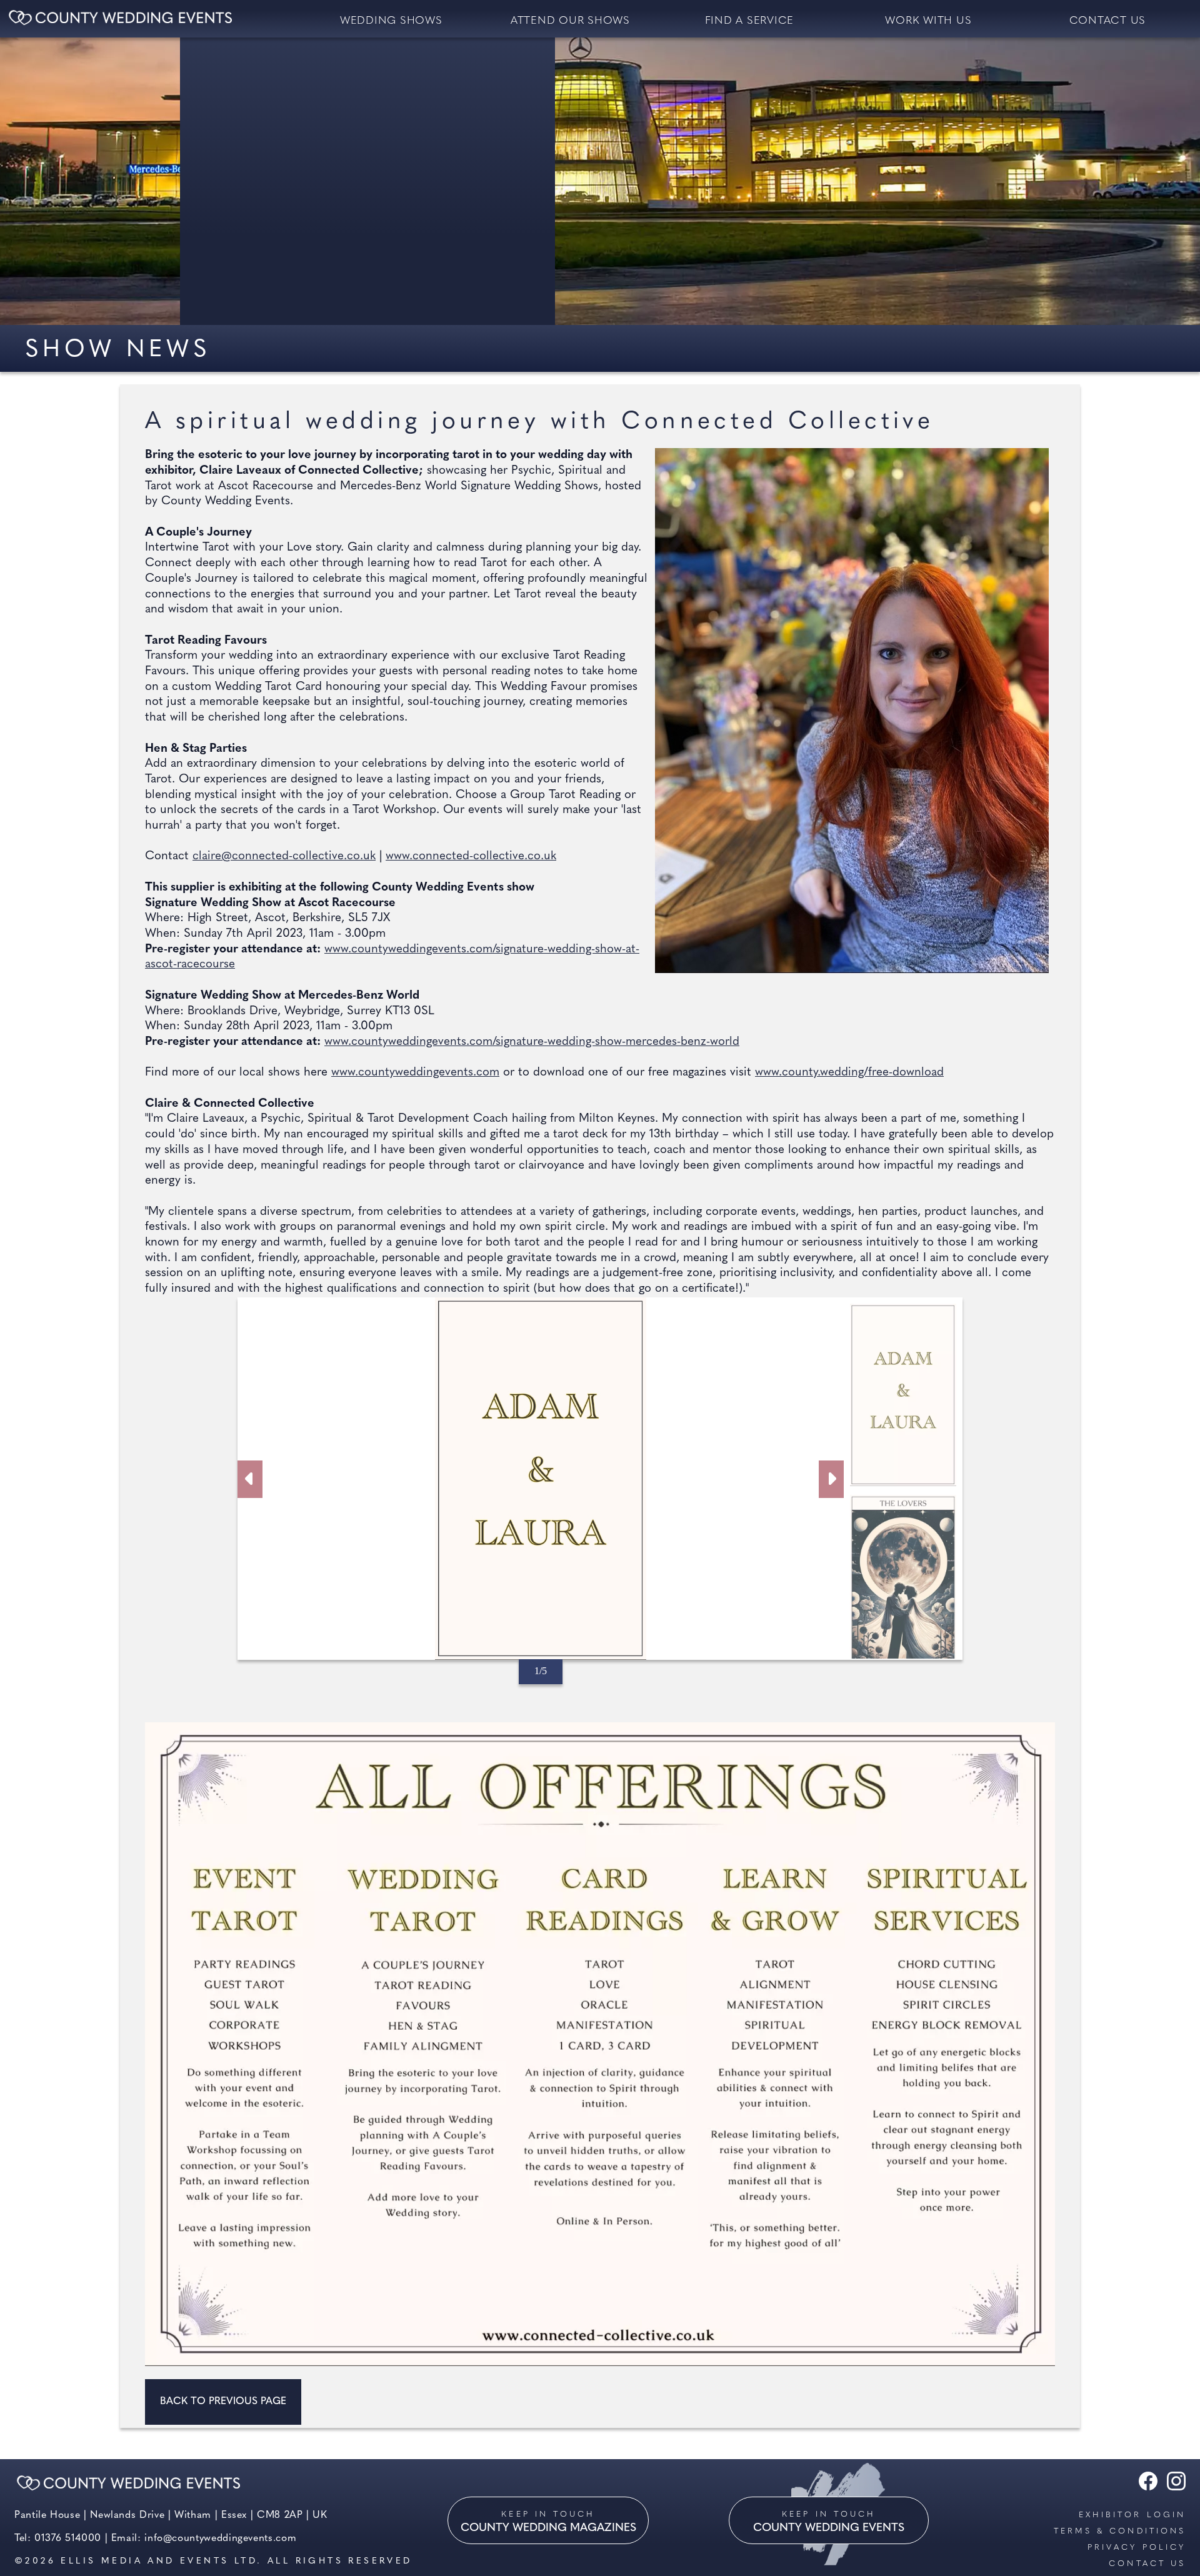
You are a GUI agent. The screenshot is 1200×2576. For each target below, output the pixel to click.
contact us (1108, 21)
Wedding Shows (391, 21)
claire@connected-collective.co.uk (284, 856)
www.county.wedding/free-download (849, 1073)
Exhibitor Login (1132, 2515)
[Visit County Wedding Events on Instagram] (1173, 2488)
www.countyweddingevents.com (415, 1073)
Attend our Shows (570, 21)
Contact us (1147, 2564)
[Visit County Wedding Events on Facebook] (1145, 2488)
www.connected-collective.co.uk (471, 856)
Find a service (750, 21)
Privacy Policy (1137, 2548)
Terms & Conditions (1120, 2531)
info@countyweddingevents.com (220, 2539)
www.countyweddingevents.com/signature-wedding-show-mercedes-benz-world (532, 1042)
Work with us (928, 21)
